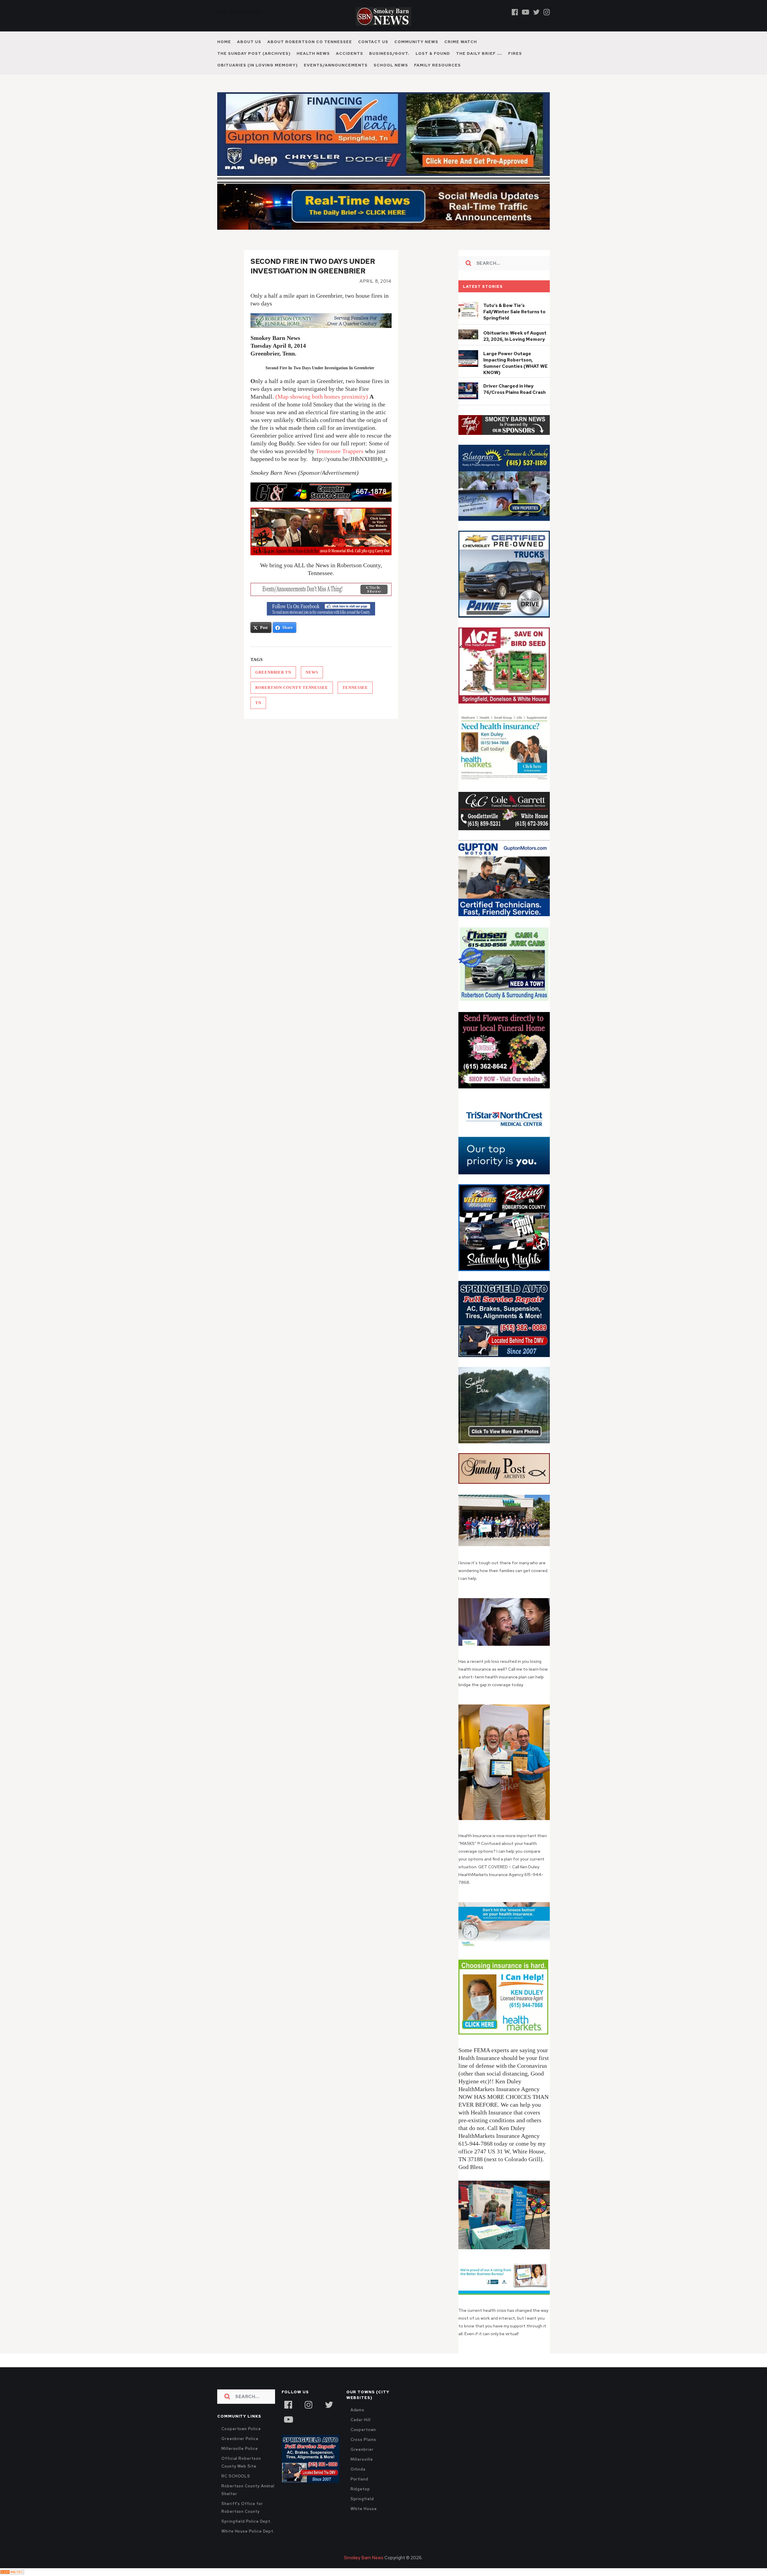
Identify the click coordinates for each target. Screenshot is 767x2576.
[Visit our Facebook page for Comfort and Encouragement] (321, 321)
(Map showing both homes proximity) (322, 397)
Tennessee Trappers (340, 451)
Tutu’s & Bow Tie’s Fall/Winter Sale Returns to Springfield (514, 312)
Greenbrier (362, 2449)
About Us (249, 42)
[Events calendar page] (321, 589)
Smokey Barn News (364, 2558)
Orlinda (358, 2469)
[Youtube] (526, 12)
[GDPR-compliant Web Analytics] (12, 2572)
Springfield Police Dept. (246, 2521)
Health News (313, 53)
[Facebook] (515, 12)
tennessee (355, 688)
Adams (358, 2410)
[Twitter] (536, 12)
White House (364, 2509)
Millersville (362, 2459)
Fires (515, 53)
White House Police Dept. (248, 2531)
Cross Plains (363, 2440)
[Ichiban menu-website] (321, 531)
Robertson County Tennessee (292, 688)
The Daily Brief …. (479, 53)
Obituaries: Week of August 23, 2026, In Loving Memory (515, 336)
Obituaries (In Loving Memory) (258, 65)
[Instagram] (547, 12)
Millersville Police (240, 2449)
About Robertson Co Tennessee (310, 42)
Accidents (349, 53)
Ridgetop (360, 2489)
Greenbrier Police (240, 2439)
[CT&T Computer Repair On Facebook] (321, 492)
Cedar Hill (361, 2420)
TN (258, 703)
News (312, 672)
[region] (504, 425)
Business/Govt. (389, 53)
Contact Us (373, 42)
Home (224, 42)
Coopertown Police (241, 2429)
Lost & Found (433, 53)
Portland (359, 2479)
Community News (416, 42)
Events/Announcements (336, 65)
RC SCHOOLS (236, 2476)
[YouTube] (288, 2419)
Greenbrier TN (273, 672)
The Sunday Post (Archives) (254, 53)
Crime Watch (461, 42)
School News (391, 65)
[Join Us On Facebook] (321, 609)
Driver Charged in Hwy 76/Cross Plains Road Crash (514, 389)
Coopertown (363, 2430)
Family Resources (437, 65)
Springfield (362, 2499)
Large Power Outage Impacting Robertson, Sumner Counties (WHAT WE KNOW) (515, 363)
